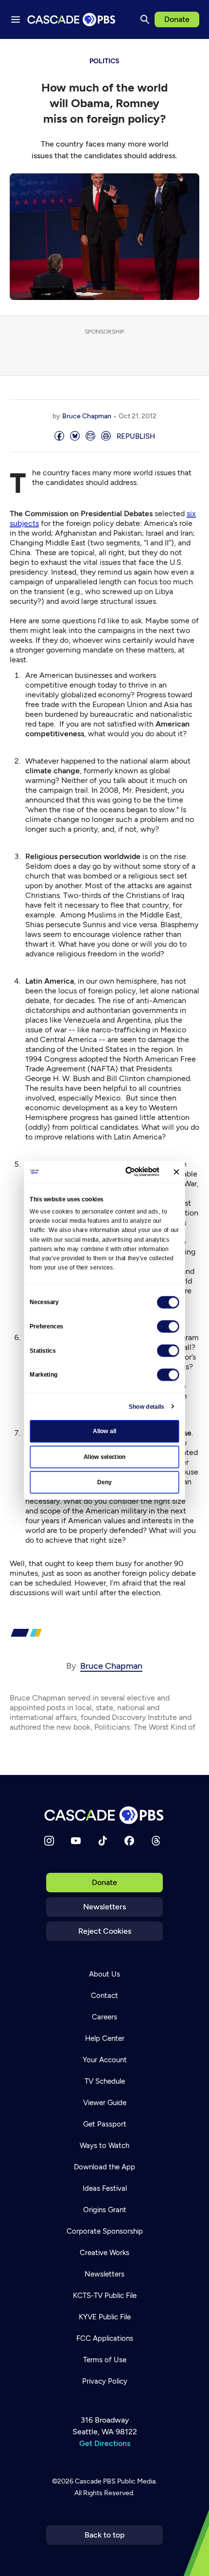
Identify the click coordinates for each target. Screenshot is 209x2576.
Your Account (105, 2060)
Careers (104, 2017)
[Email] (90, 437)
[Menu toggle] (16, 19)
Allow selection (105, 1456)
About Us (104, 1974)
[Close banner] (176, 1172)
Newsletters (104, 1907)
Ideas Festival (105, 2188)
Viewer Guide (105, 2103)
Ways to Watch (104, 2146)
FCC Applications (105, 2338)
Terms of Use (105, 2360)
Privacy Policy (105, 2381)
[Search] (145, 19)
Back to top (105, 2535)
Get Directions (105, 2443)
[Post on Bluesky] (75, 437)
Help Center (105, 2038)
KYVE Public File (105, 2317)
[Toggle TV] (194, 54)
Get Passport (105, 2124)
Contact (104, 1996)
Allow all (105, 1431)
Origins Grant (105, 2210)
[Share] (59, 437)
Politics (104, 61)
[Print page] (106, 437)
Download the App (104, 2167)
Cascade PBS (95, 2481)
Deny (104, 1482)
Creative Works (104, 2253)
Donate (177, 19)
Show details (147, 1406)
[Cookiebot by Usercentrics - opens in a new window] (126, 1172)
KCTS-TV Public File (105, 2296)
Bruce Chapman (87, 416)
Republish (136, 436)
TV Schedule (105, 2081)
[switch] (168, 1326)
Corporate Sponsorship (105, 2231)
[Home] (104, 1815)
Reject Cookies (105, 1931)
